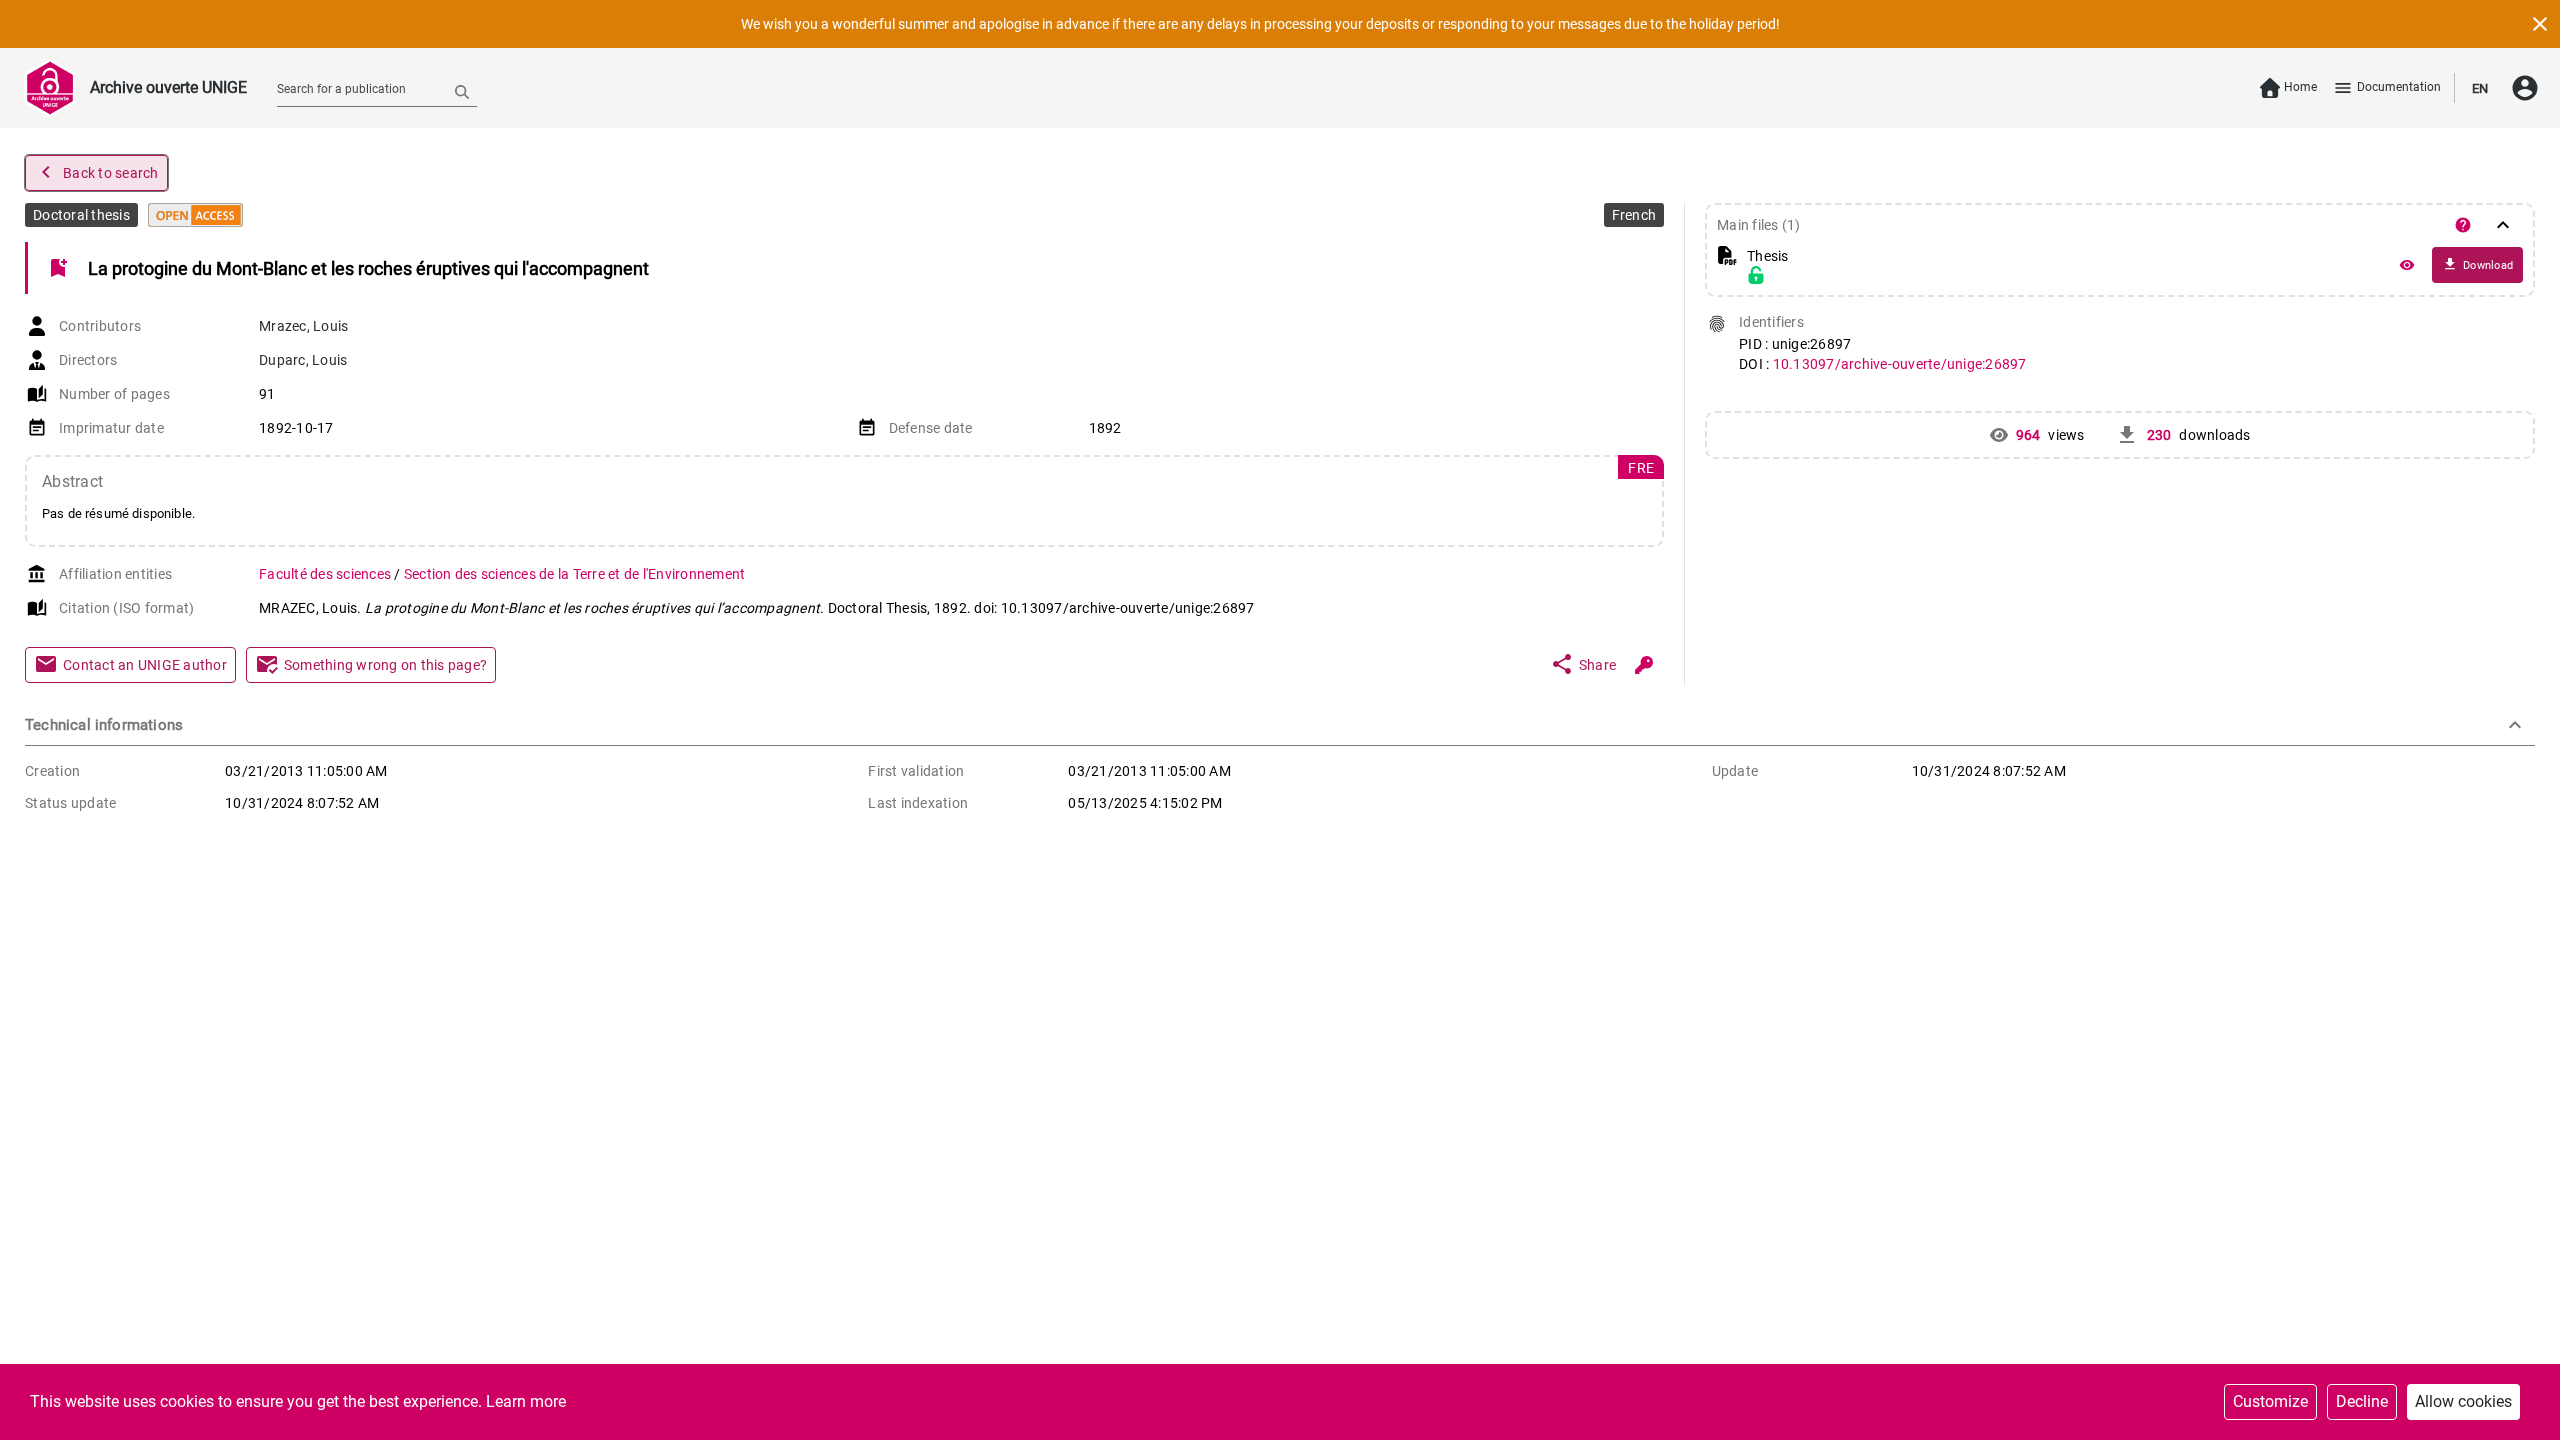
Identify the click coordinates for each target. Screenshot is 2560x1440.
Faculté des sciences (326, 574)
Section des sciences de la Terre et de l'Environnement (575, 574)
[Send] (462, 91)
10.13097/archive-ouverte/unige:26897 (1900, 364)
